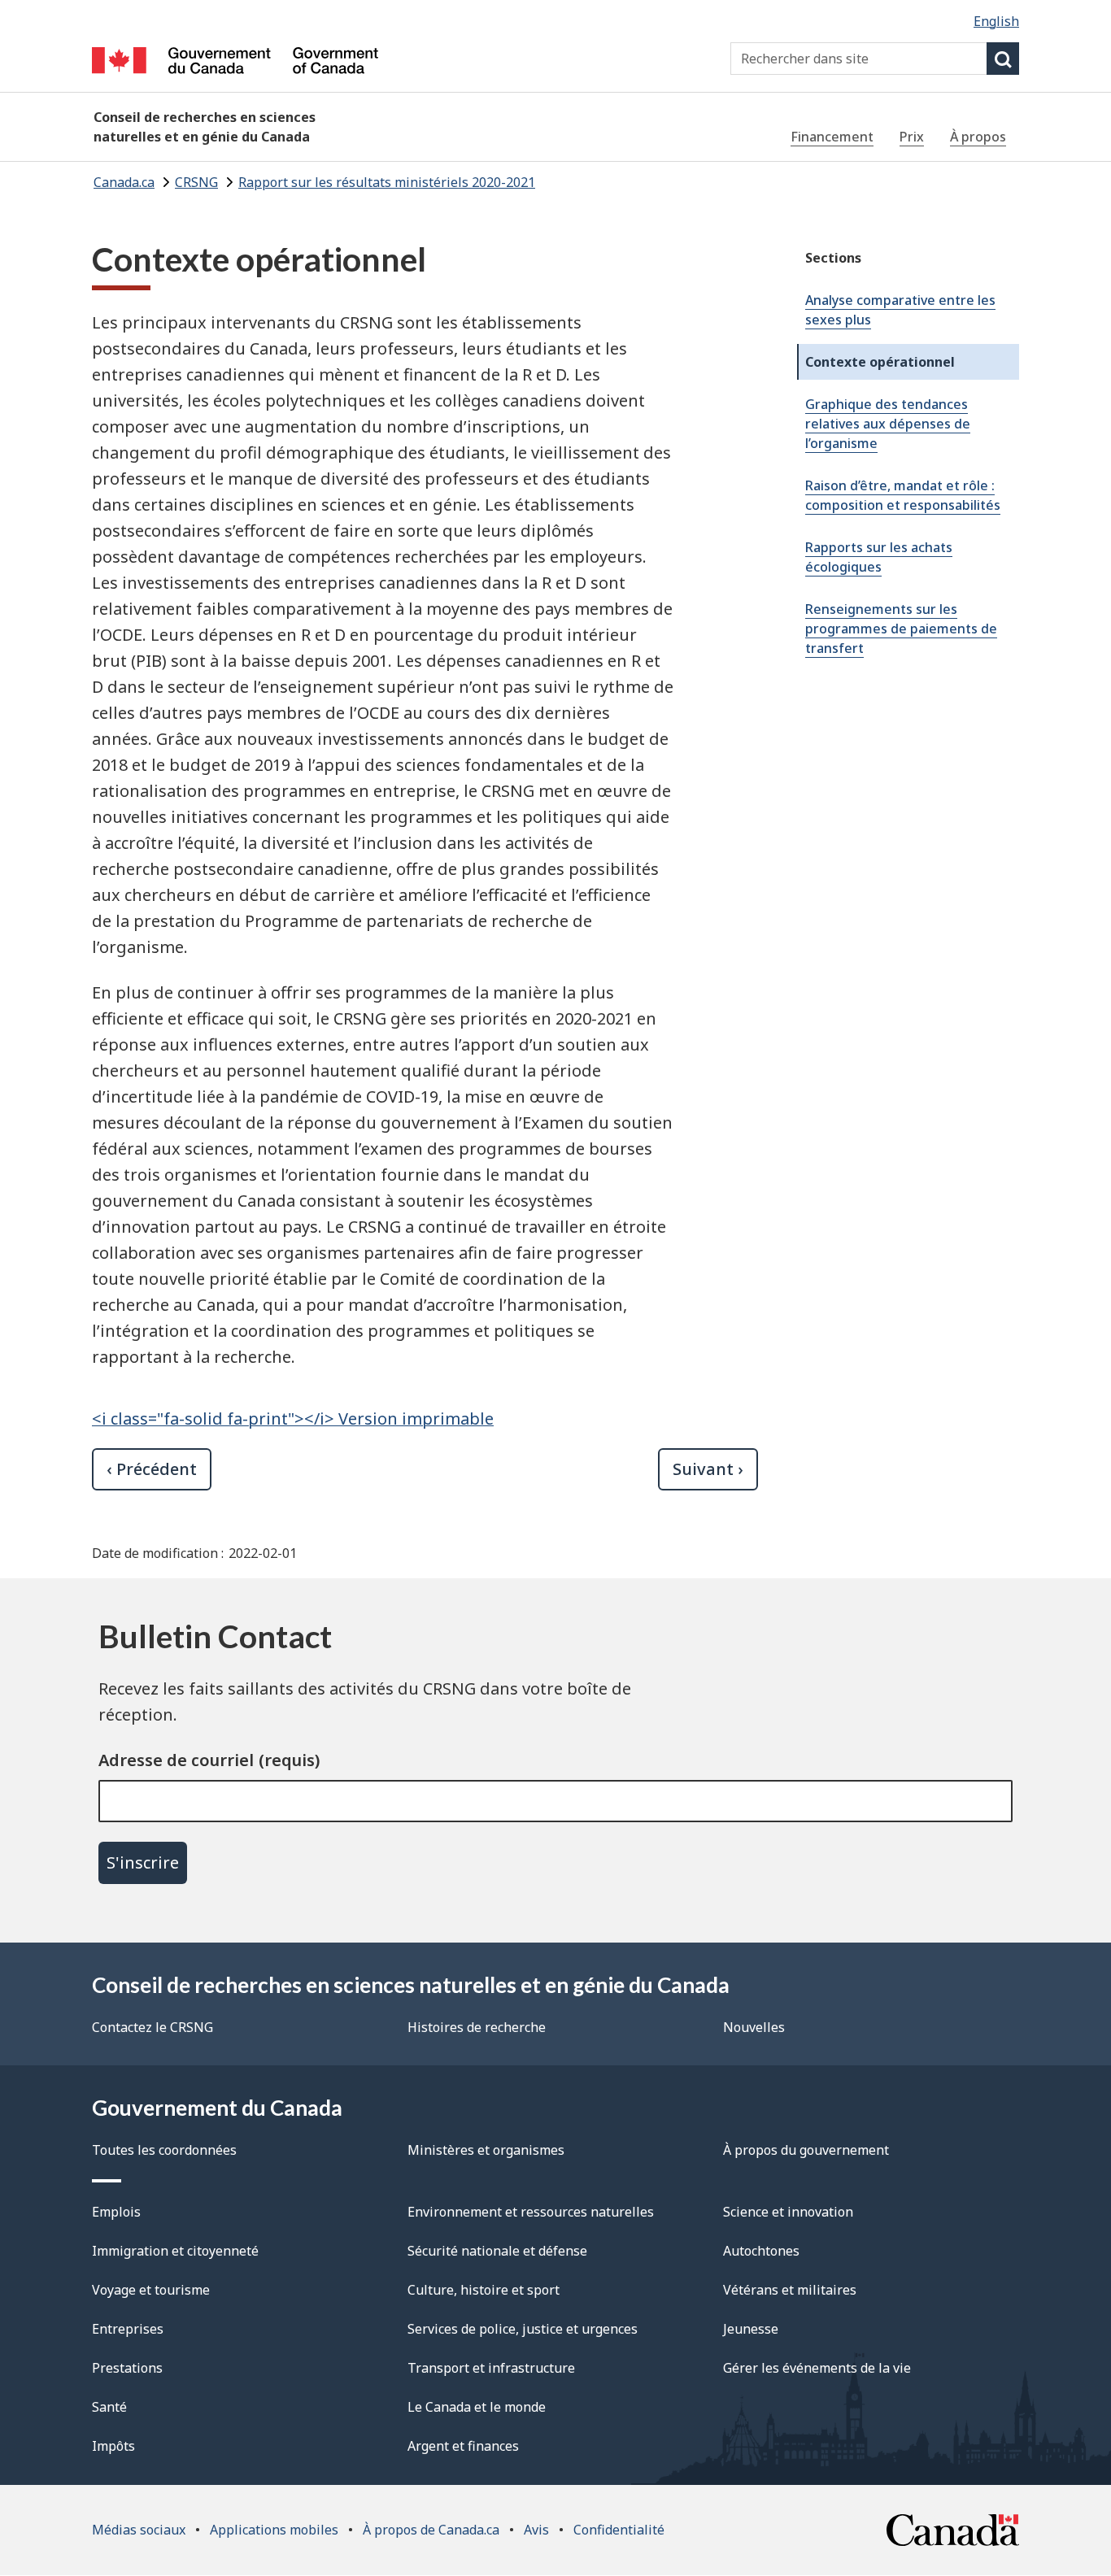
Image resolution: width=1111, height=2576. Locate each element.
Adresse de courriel (176, 1760)
